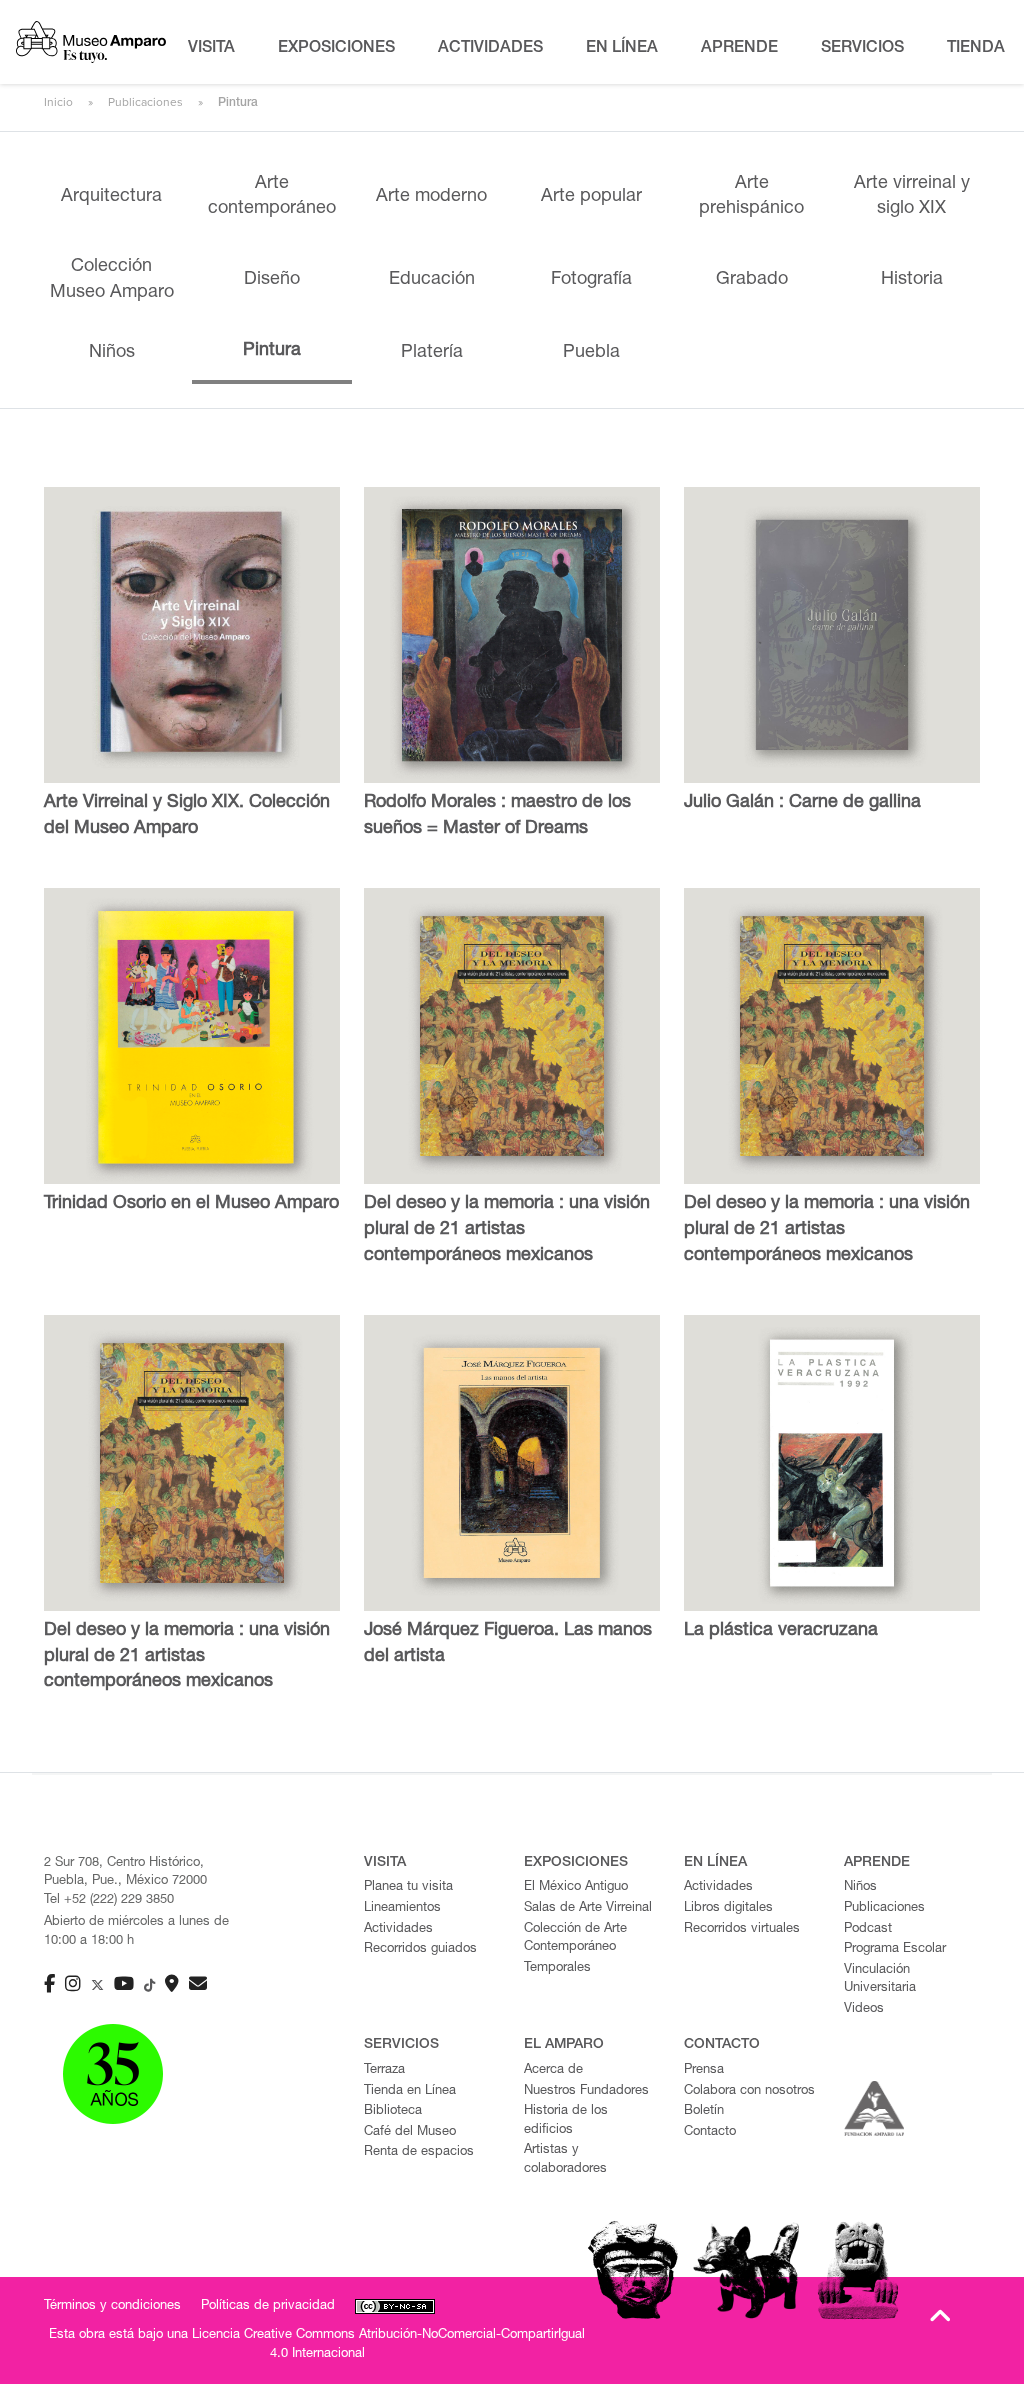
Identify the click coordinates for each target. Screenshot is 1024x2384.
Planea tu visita (408, 1887)
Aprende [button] (739, 49)
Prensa (704, 2070)
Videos (864, 2009)
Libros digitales (728, 1908)
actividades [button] (490, 49)
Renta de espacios (419, 2152)
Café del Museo (410, 2132)
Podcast (868, 1929)
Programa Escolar (895, 1949)
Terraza (384, 2070)
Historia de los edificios (566, 2121)
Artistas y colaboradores (565, 2160)
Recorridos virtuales (742, 1929)
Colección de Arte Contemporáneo (575, 1939)
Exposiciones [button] (336, 49)
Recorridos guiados (420, 1949)
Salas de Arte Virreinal (588, 1908)
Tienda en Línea (410, 2091)
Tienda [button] (976, 49)
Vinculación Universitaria (880, 1980)
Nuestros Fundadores (586, 2091)
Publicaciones (145, 102)
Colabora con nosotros (749, 2091)
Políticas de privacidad (268, 2306)
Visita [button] (211, 49)
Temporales (557, 1968)
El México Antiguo (576, 1887)
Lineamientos (402, 1908)
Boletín (704, 2111)
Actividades (398, 1929)
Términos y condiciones (112, 2306)
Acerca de (553, 2070)
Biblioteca (393, 2111)
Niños (860, 1887)
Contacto (710, 2132)
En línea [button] (622, 49)
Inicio (58, 102)
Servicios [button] (862, 49)
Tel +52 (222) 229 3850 (109, 1900)
